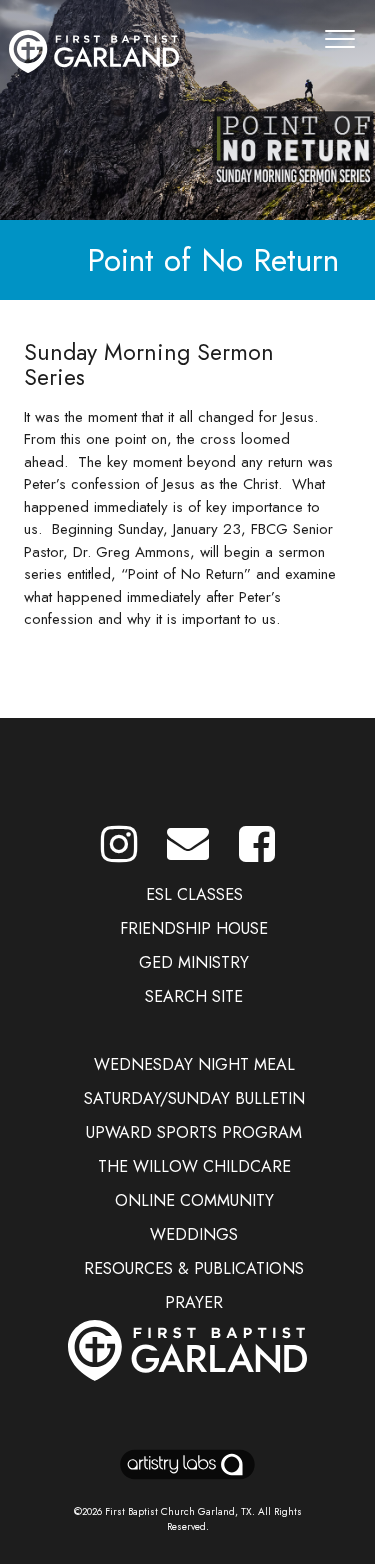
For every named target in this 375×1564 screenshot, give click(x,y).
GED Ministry (194, 962)
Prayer (194, 1302)
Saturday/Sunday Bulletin (194, 1098)
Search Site (194, 996)
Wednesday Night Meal (194, 1064)
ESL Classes (194, 894)
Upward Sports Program (194, 1132)
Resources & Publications (194, 1268)
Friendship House (194, 928)
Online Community (194, 1200)
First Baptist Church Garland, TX (178, 1511)
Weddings (194, 1234)
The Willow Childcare (194, 1166)
